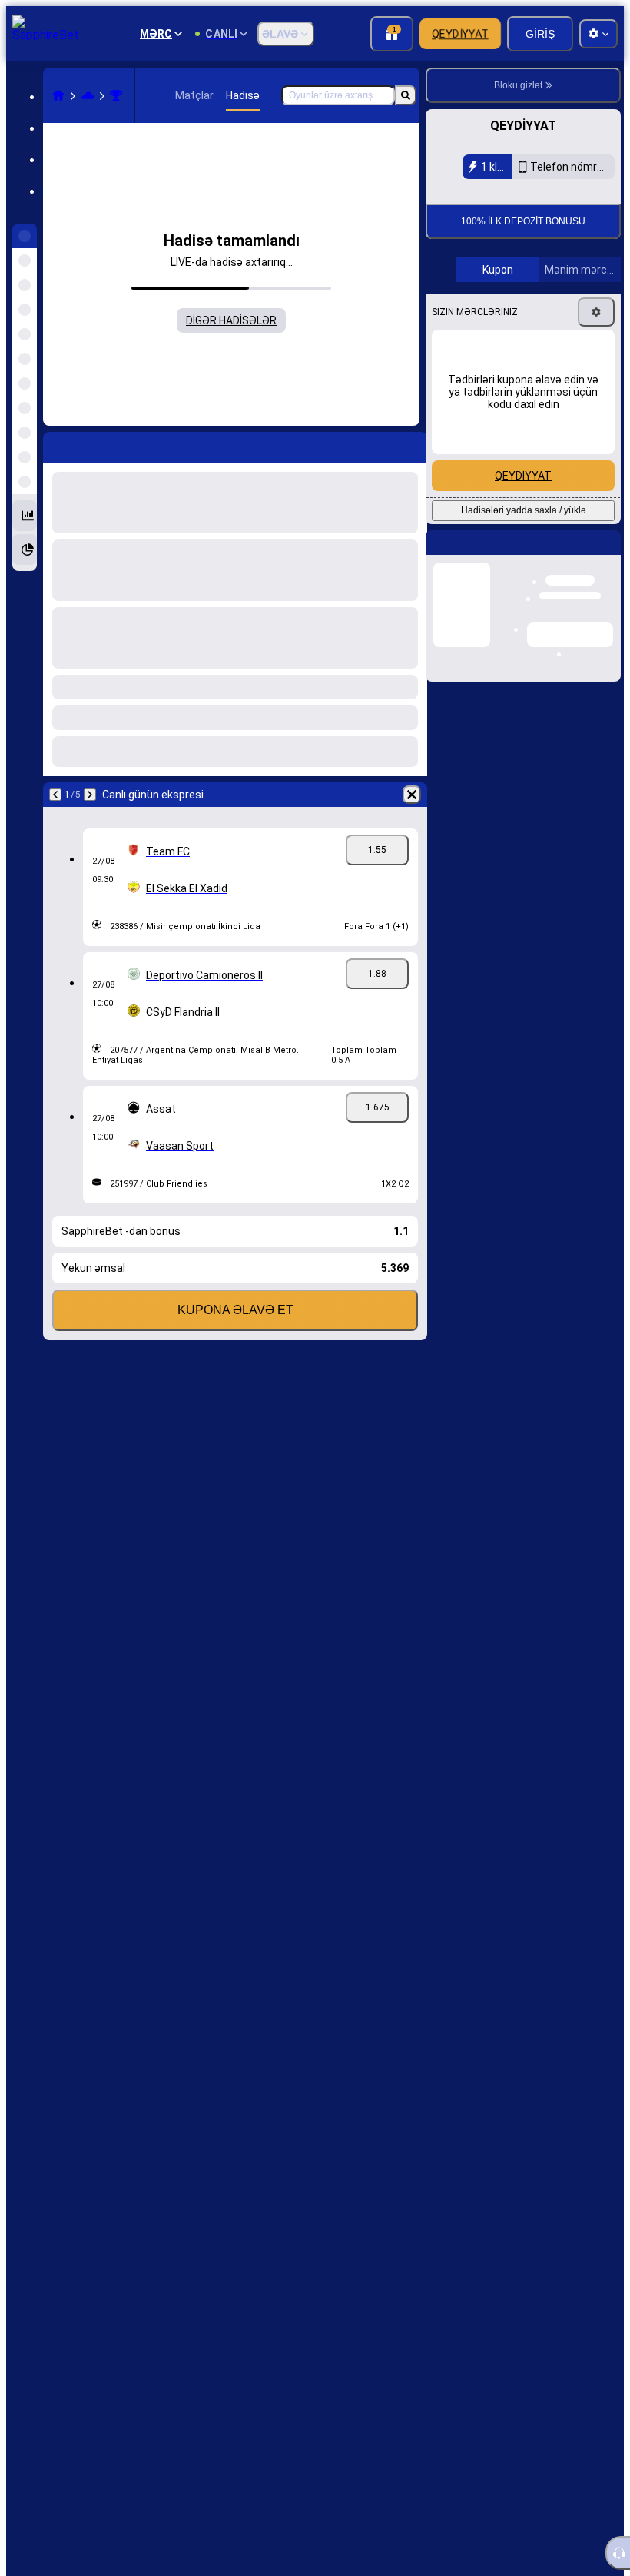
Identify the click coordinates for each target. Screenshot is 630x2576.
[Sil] (412, 795)
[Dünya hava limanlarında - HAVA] (116, 95)
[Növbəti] (90, 795)
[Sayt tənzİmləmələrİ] (598, 34)
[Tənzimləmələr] (596, 415)
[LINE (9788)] (58, 95)
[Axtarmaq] (406, 95)
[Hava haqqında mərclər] (88, 95)
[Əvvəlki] (55, 795)
